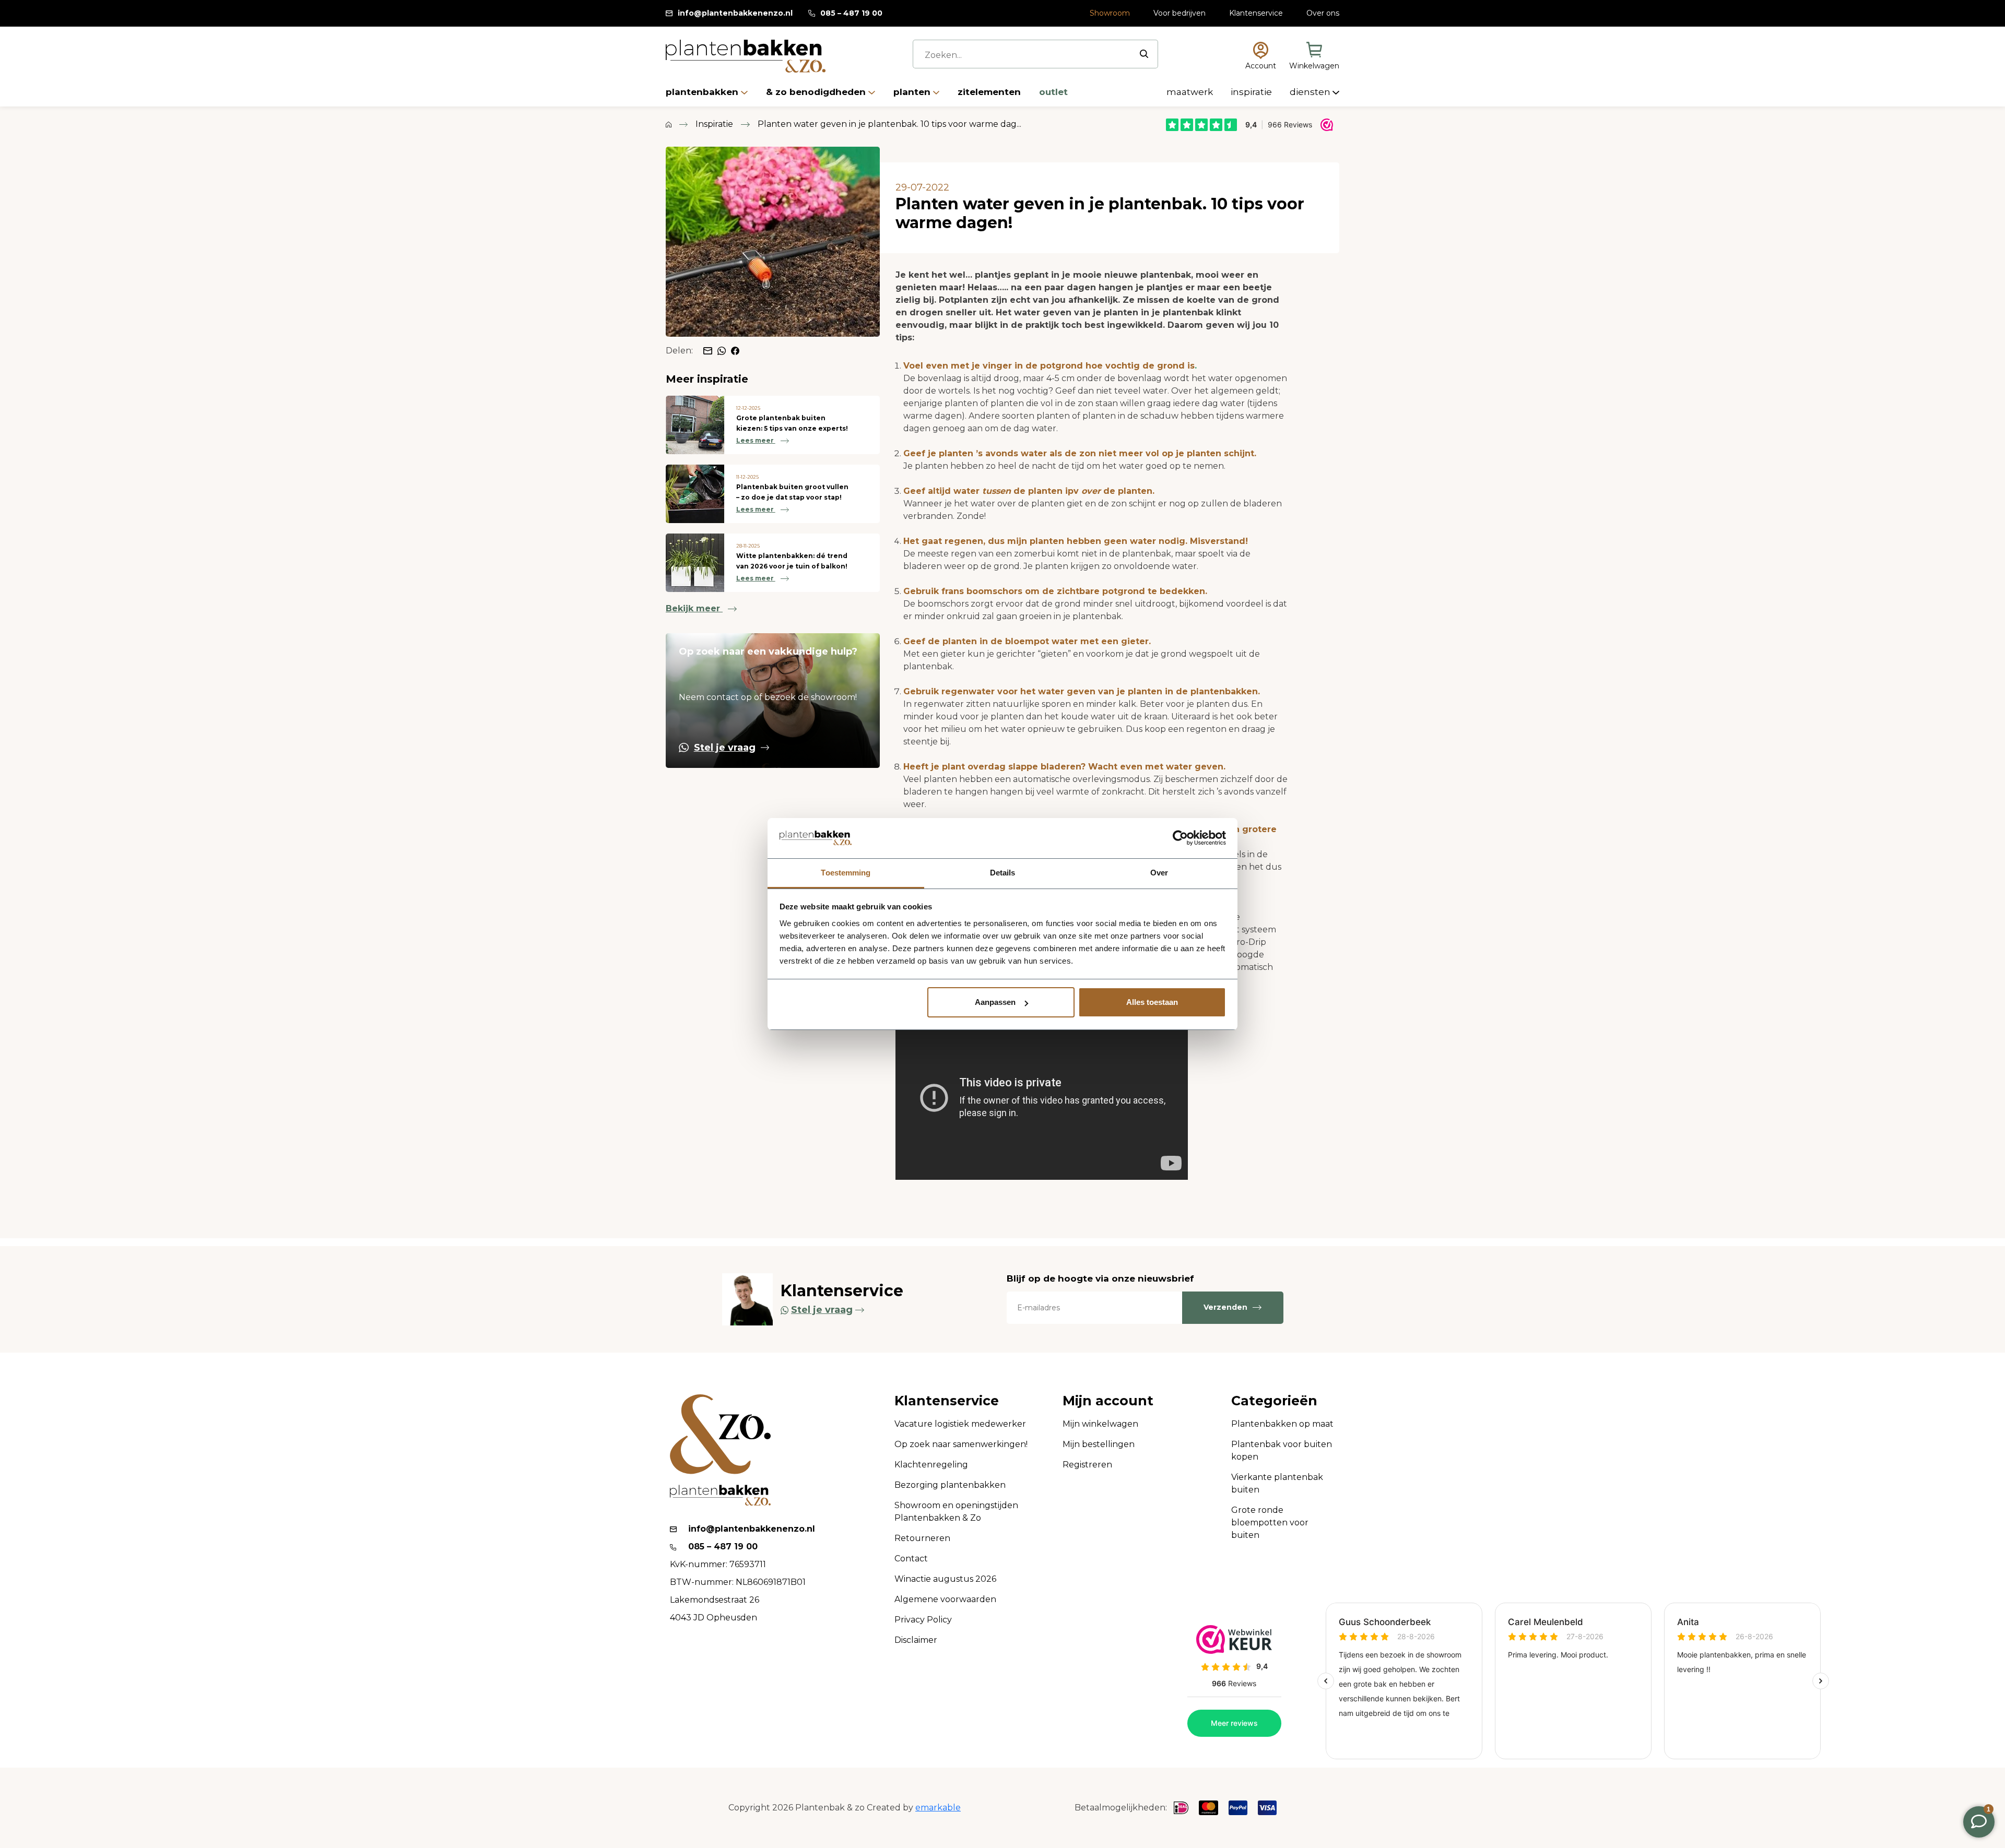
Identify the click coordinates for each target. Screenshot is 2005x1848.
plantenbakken (703, 92)
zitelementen (990, 92)
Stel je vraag (725, 748)
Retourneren (922, 1538)
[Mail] (708, 351)
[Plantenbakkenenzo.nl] (746, 56)
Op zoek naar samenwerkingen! (961, 1444)
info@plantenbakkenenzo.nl (735, 13)
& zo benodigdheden (817, 92)
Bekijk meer (694, 608)
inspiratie (1252, 92)
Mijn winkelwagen (1100, 1424)
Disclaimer (916, 1640)
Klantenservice (1256, 13)
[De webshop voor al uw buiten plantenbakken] (669, 124)
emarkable (938, 1808)
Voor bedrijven (1180, 13)
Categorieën (1274, 1401)
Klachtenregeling (931, 1465)
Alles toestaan (1152, 1002)
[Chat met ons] (722, 350)
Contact (911, 1559)
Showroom (1110, 13)
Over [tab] (1159, 873)
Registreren (1087, 1465)
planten (913, 92)
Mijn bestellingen (1099, 1444)
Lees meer (756, 440)
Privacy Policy (923, 1620)
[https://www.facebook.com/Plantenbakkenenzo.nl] (735, 350)
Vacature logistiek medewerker (960, 1424)
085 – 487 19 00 (851, 13)
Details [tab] (1003, 873)
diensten (1311, 92)
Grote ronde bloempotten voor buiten (1270, 1523)
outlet (1053, 92)
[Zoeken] (1144, 54)
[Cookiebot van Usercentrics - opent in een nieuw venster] (1180, 838)
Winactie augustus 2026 (945, 1579)
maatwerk (1191, 92)
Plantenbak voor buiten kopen (1282, 1450)
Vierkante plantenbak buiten (1277, 1483)
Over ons (1323, 13)
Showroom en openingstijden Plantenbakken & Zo (956, 1512)
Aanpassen (995, 1002)
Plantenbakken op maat (1282, 1424)
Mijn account (1108, 1401)
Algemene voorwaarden (945, 1599)
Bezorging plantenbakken (950, 1485)
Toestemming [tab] (846, 873)
